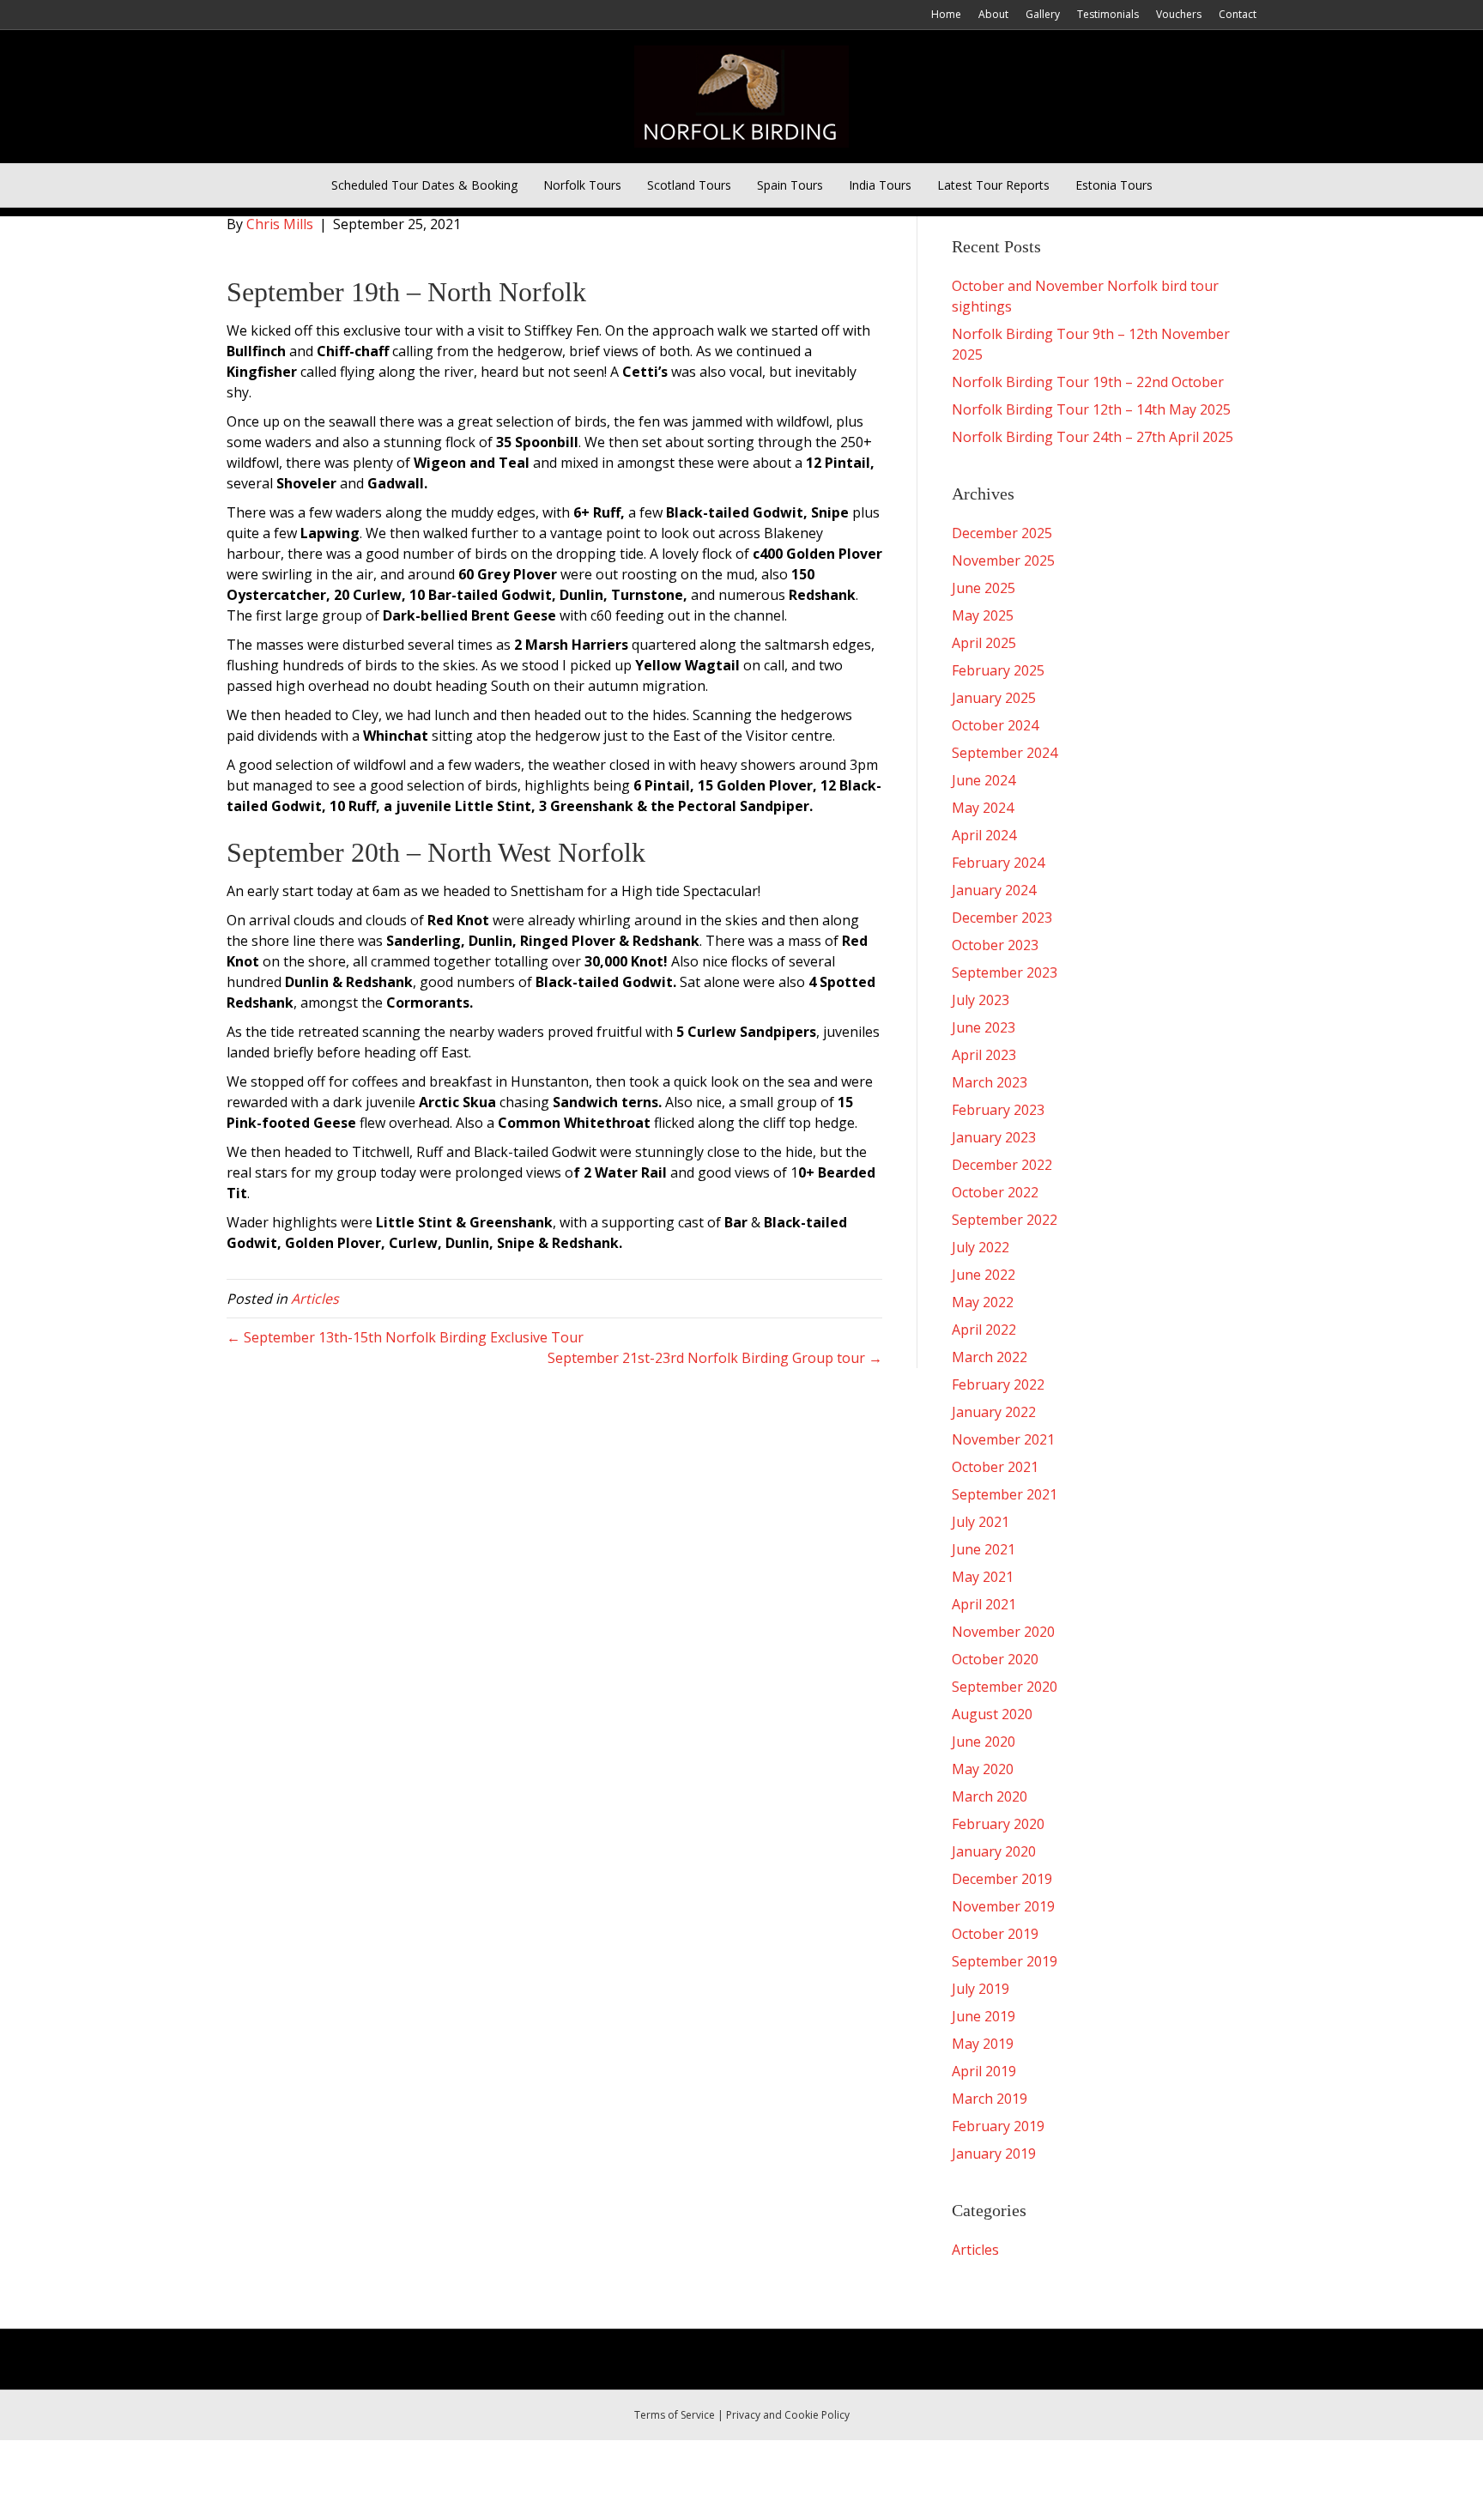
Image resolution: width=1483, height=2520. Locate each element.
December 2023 (1002, 918)
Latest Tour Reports (993, 185)
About (993, 14)
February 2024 (998, 863)
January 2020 (994, 1851)
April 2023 (984, 1055)
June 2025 (984, 588)
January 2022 (994, 1412)
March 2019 (990, 2099)
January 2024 (994, 890)
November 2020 (1003, 1632)
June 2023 (984, 1027)
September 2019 (1005, 1961)
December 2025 (1002, 533)
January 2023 (994, 1137)
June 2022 (984, 1275)
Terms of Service (675, 2415)
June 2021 (984, 1549)
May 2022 (983, 1302)
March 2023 (990, 1082)
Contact (1238, 14)
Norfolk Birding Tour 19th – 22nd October (1088, 382)
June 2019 (984, 2016)
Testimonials (1108, 14)
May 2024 (983, 808)
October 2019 (995, 1934)
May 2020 (983, 1769)
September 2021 (1005, 1494)
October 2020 (995, 1659)
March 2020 (990, 1796)
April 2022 (984, 1330)
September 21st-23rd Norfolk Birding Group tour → (715, 1358)
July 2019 (981, 1989)
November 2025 (1003, 560)
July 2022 (981, 1247)
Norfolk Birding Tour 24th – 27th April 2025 (1093, 437)
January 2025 (994, 698)
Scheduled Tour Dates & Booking (424, 185)
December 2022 (1002, 1165)
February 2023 (998, 1110)
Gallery (1043, 14)
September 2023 (1005, 972)
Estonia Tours (1114, 185)
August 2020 (992, 1714)
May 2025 (983, 615)
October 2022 (995, 1192)
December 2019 (1002, 1879)
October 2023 (995, 945)
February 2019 (998, 2126)
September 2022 (1005, 1220)
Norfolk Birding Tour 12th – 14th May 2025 (1091, 409)
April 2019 (984, 2071)
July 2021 (981, 1522)
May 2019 (983, 2044)
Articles (315, 1299)
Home (946, 14)
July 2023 (981, 1000)
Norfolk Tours (582, 185)
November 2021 (1003, 1439)
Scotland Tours (689, 185)
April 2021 (984, 1604)
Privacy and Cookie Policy (788, 2415)
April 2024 (984, 835)
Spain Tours (790, 185)
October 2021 (995, 1467)
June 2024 (984, 780)
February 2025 (998, 670)
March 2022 (990, 1357)
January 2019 (994, 2154)
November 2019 (1003, 1906)
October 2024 (995, 725)
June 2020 (984, 1742)
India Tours (880, 185)
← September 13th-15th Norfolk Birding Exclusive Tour (405, 1337)
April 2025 (984, 643)
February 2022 (998, 1384)
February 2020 (998, 1824)
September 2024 (1005, 753)
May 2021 (983, 1577)
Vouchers (1179, 14)
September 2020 (1005, 1687)
